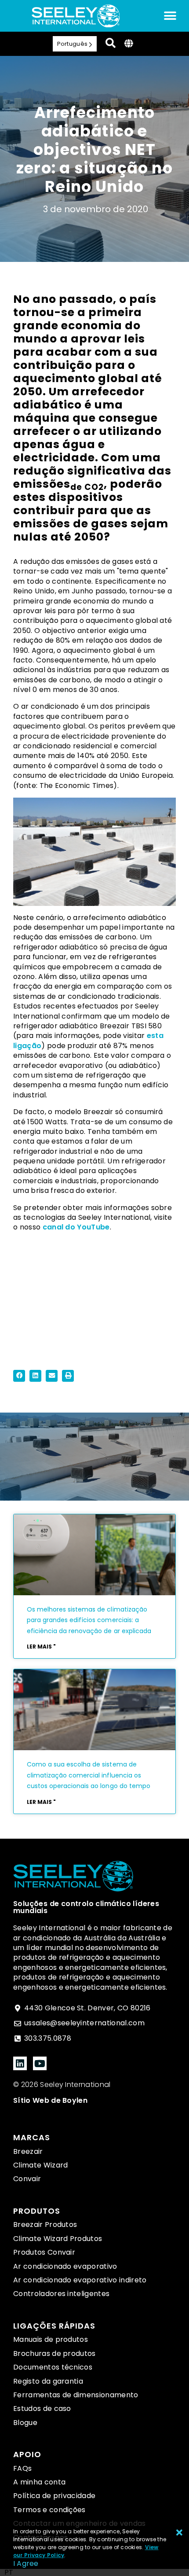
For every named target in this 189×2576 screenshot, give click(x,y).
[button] (19, 1376)
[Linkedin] (20, 2063)
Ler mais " (41, 1647)
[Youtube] (40, 2063)
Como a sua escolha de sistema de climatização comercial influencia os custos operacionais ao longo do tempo (89, 1775)
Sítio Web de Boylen (50, 2100)
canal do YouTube (76, 1227)
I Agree (26, 2563)
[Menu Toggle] (170, 16)
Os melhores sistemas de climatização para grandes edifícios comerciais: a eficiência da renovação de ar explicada (89, 1620)
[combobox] (9, 2572)
